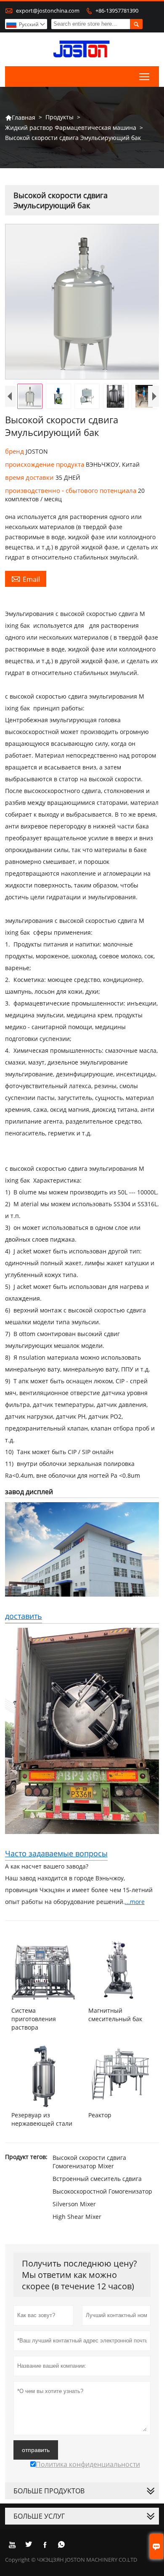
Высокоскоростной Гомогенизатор (102, 2191)
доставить (24, 1616)
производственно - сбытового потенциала (71, 490)
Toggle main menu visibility (144, 77)
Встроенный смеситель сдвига (97, 2179)
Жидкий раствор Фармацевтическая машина (71, 128)
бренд (15, 451)
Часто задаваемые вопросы (56, 1853)
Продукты (60, 117)
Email (26, 579)
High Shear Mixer (77, 2217)
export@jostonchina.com (48, 11)
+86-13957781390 (117, 11)
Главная (20, 117)
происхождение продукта (45, 464)
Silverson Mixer (74, 2204)
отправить (36, 2450)
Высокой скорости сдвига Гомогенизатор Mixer (89, 2162)
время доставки (30, 477)
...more (135, 1902)
